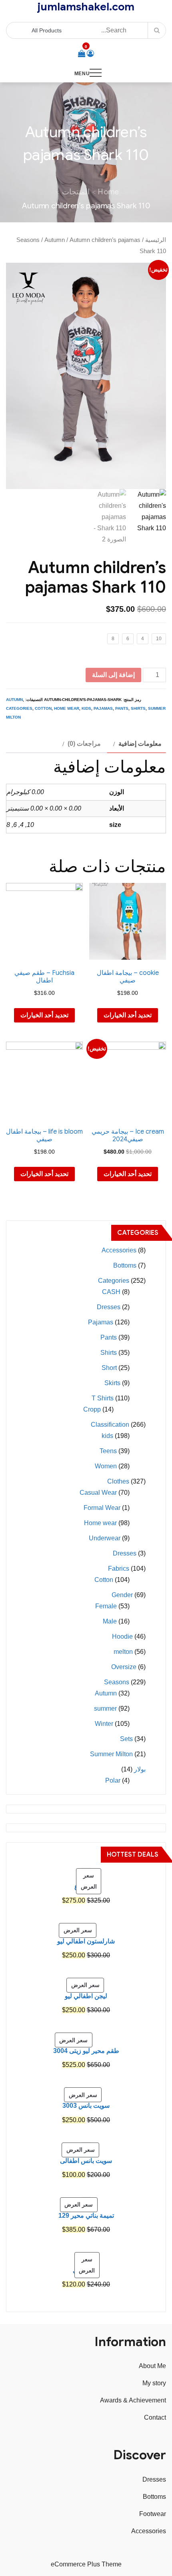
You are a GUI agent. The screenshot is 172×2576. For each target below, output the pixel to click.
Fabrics (119, 1569)
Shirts (138, 708)
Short (109, 1368)
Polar (113, 1780)
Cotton (43, 708)
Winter (104, 1724)
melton (123, 1652)
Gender (122, 1595)
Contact (155, 2417)
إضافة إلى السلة (113, 675)
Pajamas (103, 708)
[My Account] (90, 54)
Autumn (55, 240)
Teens (108, 1451)
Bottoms (125, 1265)
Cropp (92, 1409)
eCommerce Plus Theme (86, 2564)
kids (86, 708)
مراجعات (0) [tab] (84, 744)
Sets (126, 1739)
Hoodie (122, 1636)
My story (154, 2383)
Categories (19, 708)
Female (106, 1606)
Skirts (112, 1383)
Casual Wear (98, 1493)
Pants (122, 708)
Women (106, 1466)
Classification (110, 1425)
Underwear (105, 1538)
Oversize (124, 1667)
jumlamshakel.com (86, 7)
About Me (152, 2366)
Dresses (109, 1307)
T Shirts (103, 1398)
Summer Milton (111, 1754)
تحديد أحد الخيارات (128, 1015)
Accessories (119, 1250)
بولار (140, 1769)
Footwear (153, 2514)
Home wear (67, 708)
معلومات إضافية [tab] (140, 744)
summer (105, 1708)
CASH (111, 1292)
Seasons (28, 240)
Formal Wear (102, 1508)
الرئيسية (156, 240)
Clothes (118, 1481)
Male (110, 1621)
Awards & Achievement (133, 2400)
